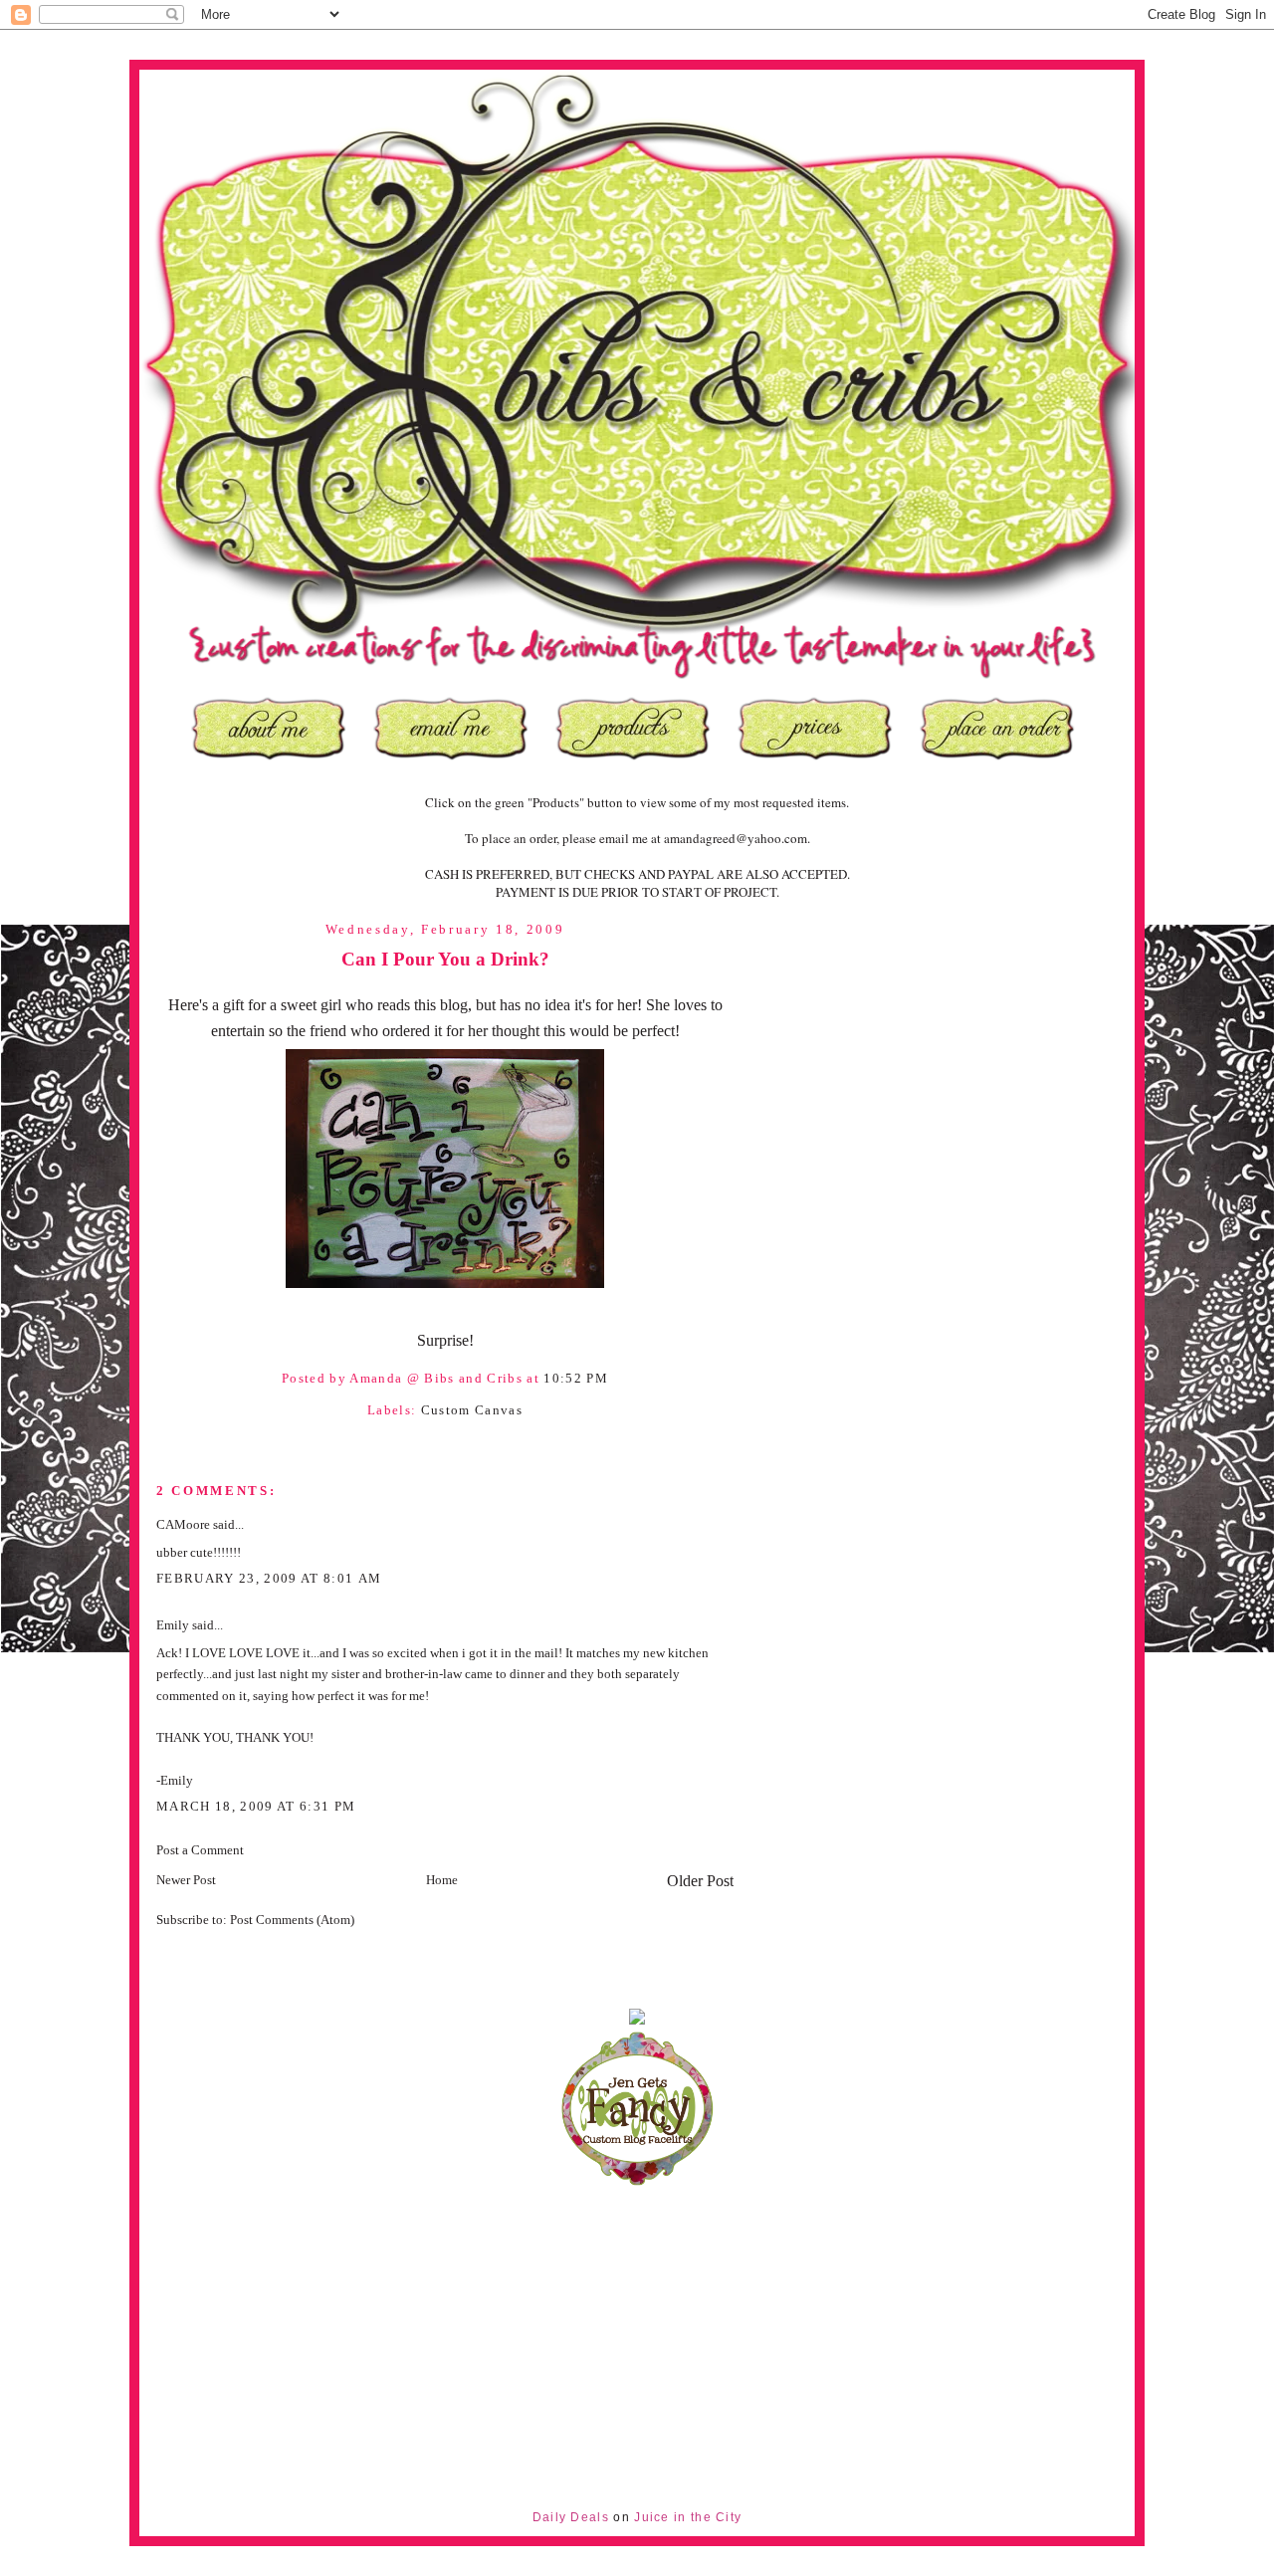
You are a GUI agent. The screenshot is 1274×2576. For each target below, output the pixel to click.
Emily (173, 1625)
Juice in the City (688, 2517)
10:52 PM (576, 1378)
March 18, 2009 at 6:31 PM (256, 1806)
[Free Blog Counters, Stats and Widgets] (637, 2020)
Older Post (700, 1881)
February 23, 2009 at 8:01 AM (269, 1578)
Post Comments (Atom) (292, 1920)
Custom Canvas (472, 1410)
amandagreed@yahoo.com (736, 838)
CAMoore (183, 1524)
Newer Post (186, 1880)
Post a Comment (200, 1850)
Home (442, 1880)
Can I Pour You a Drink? (445, 959)
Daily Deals (571, 2517)
